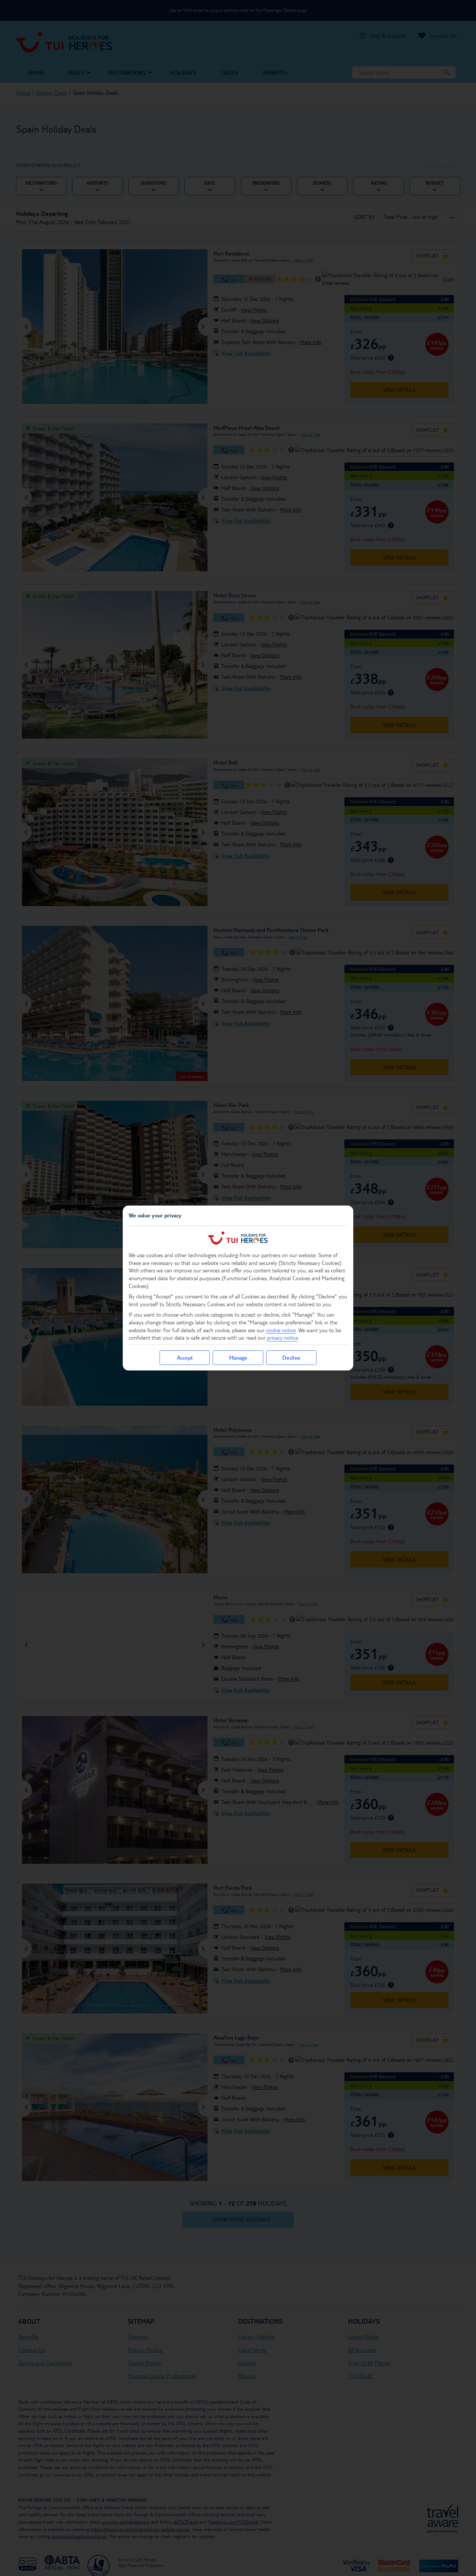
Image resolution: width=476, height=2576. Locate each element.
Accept (185, 1357)
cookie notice (281, 1330)
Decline (291, 1357)
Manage (238, 1357)
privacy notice (282, 1337)
